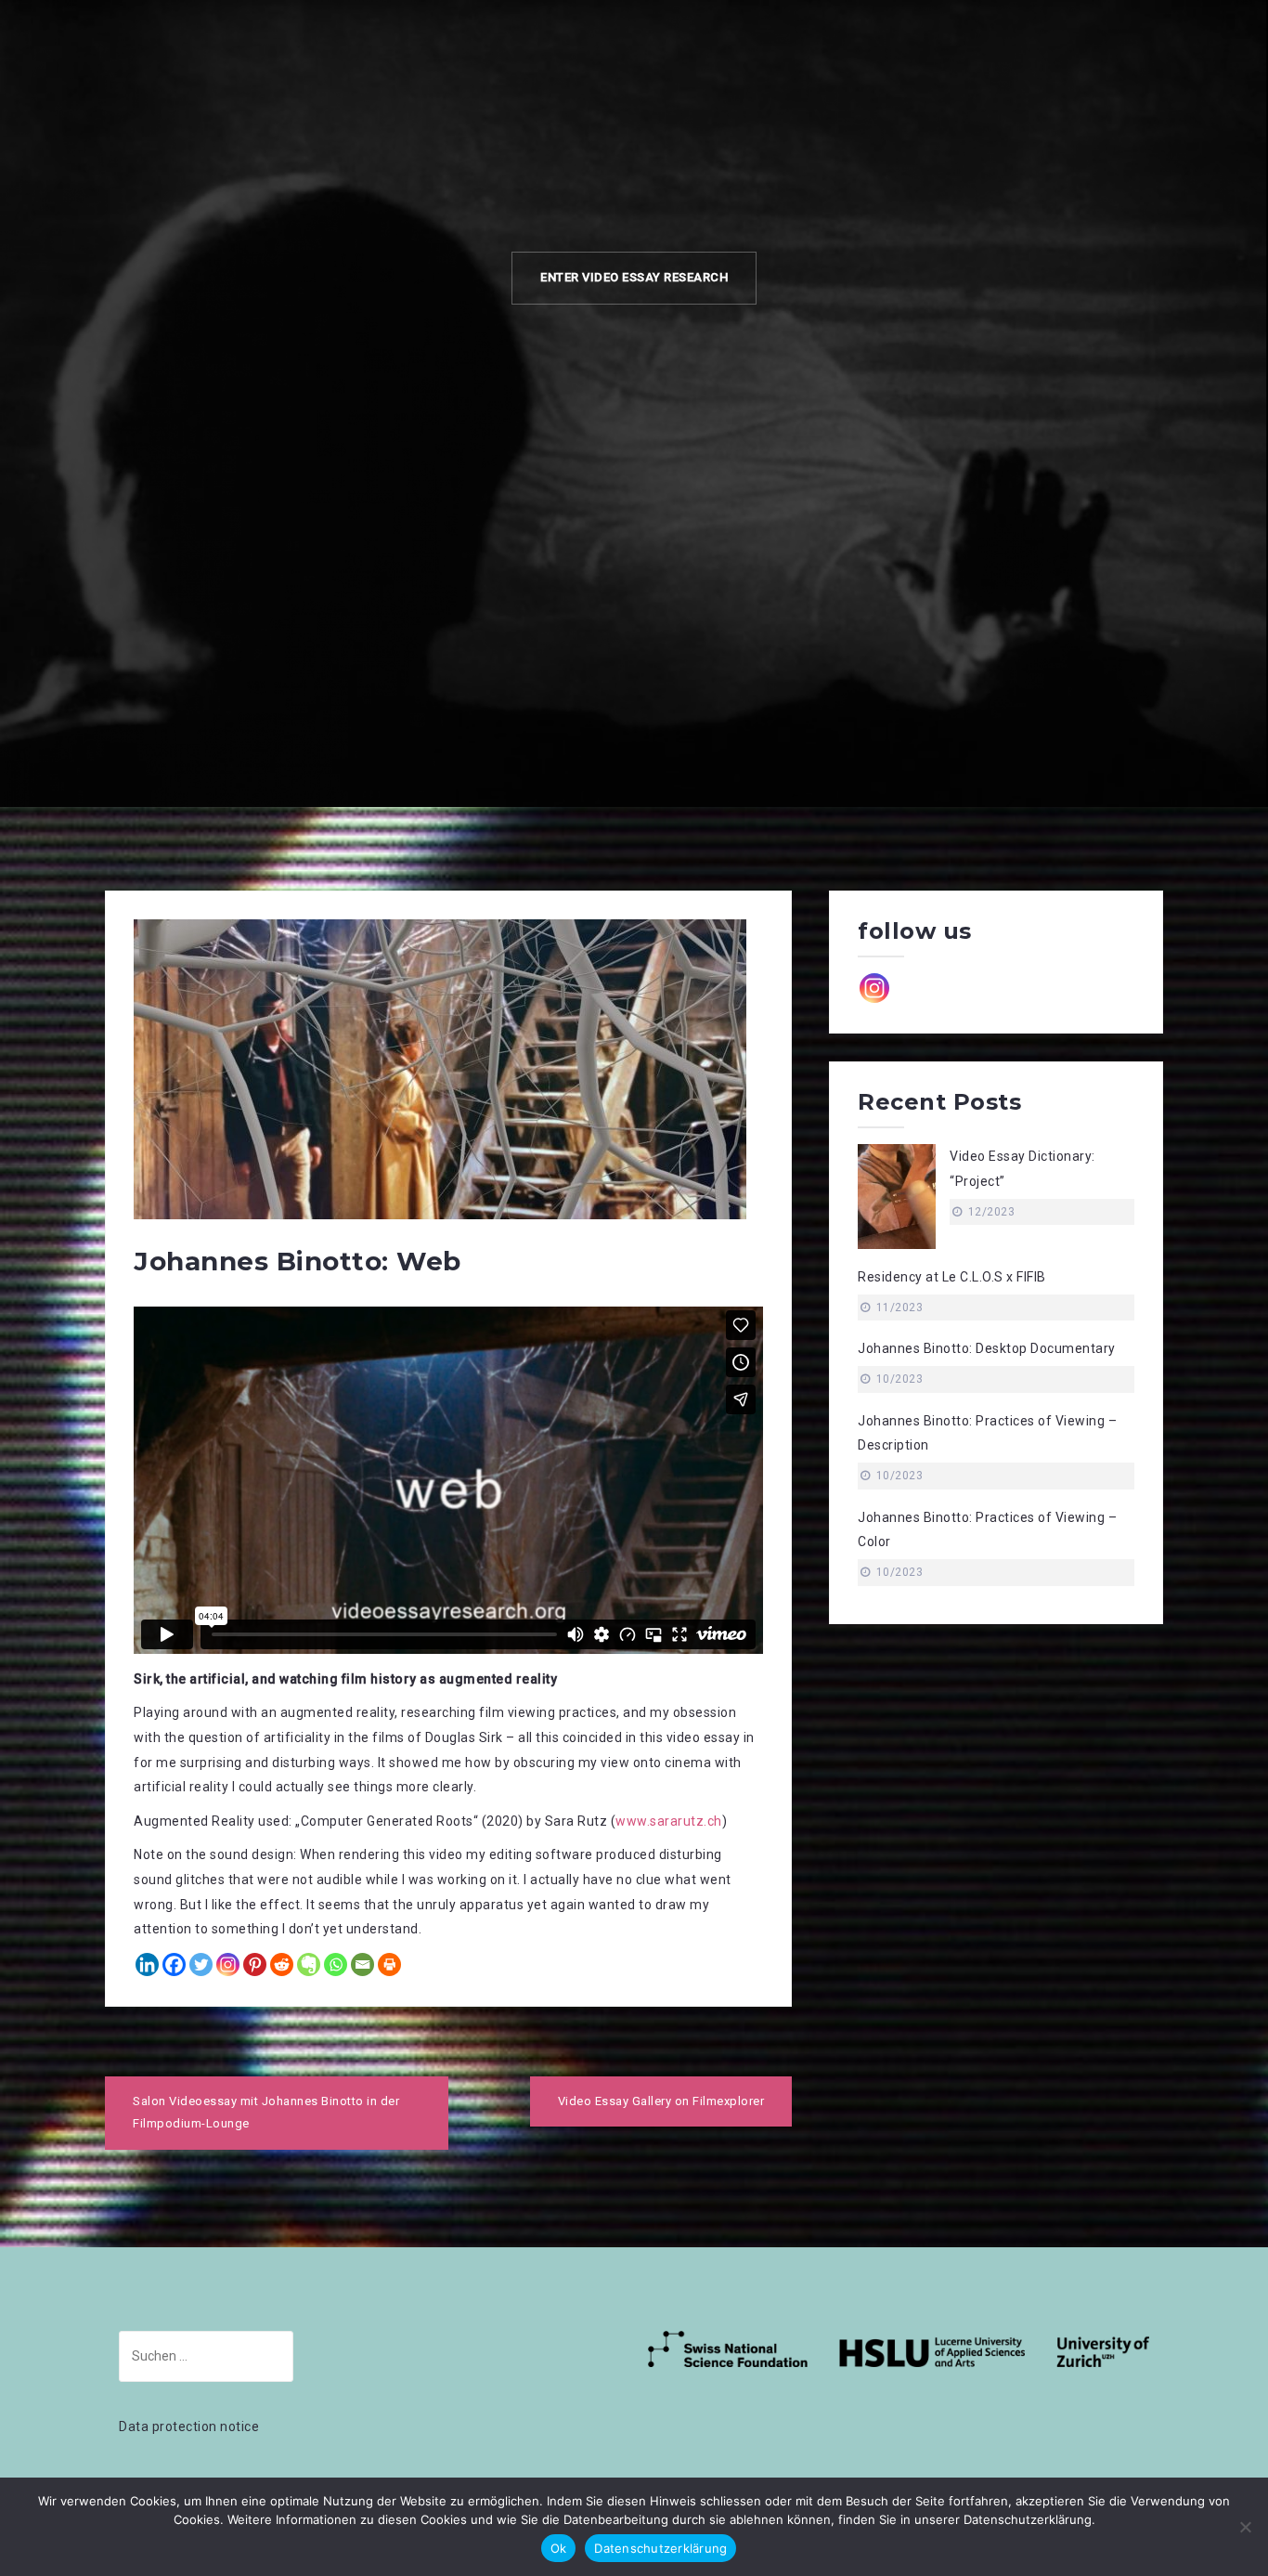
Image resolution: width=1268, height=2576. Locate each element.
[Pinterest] (255, 1965)
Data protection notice (189, 2426)
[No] (1245, 2527)
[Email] (362, 1965)
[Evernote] (309, 1965)
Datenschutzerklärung (660, 2548)
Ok (559, 2548)
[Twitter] (201, 1965)
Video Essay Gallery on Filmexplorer (661, 2101)
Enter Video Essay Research (634, 277)
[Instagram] (228, 1965)
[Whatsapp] (336, 1965)
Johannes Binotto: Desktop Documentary (987, 1348)
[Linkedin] (147, 1965)
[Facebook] (174, 1965)
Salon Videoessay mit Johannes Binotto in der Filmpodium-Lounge (266, 2113)
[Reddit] (282, 1965)
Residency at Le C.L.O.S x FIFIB (952, 1277)
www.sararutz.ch (669, 1821)
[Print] (389, 1965)
